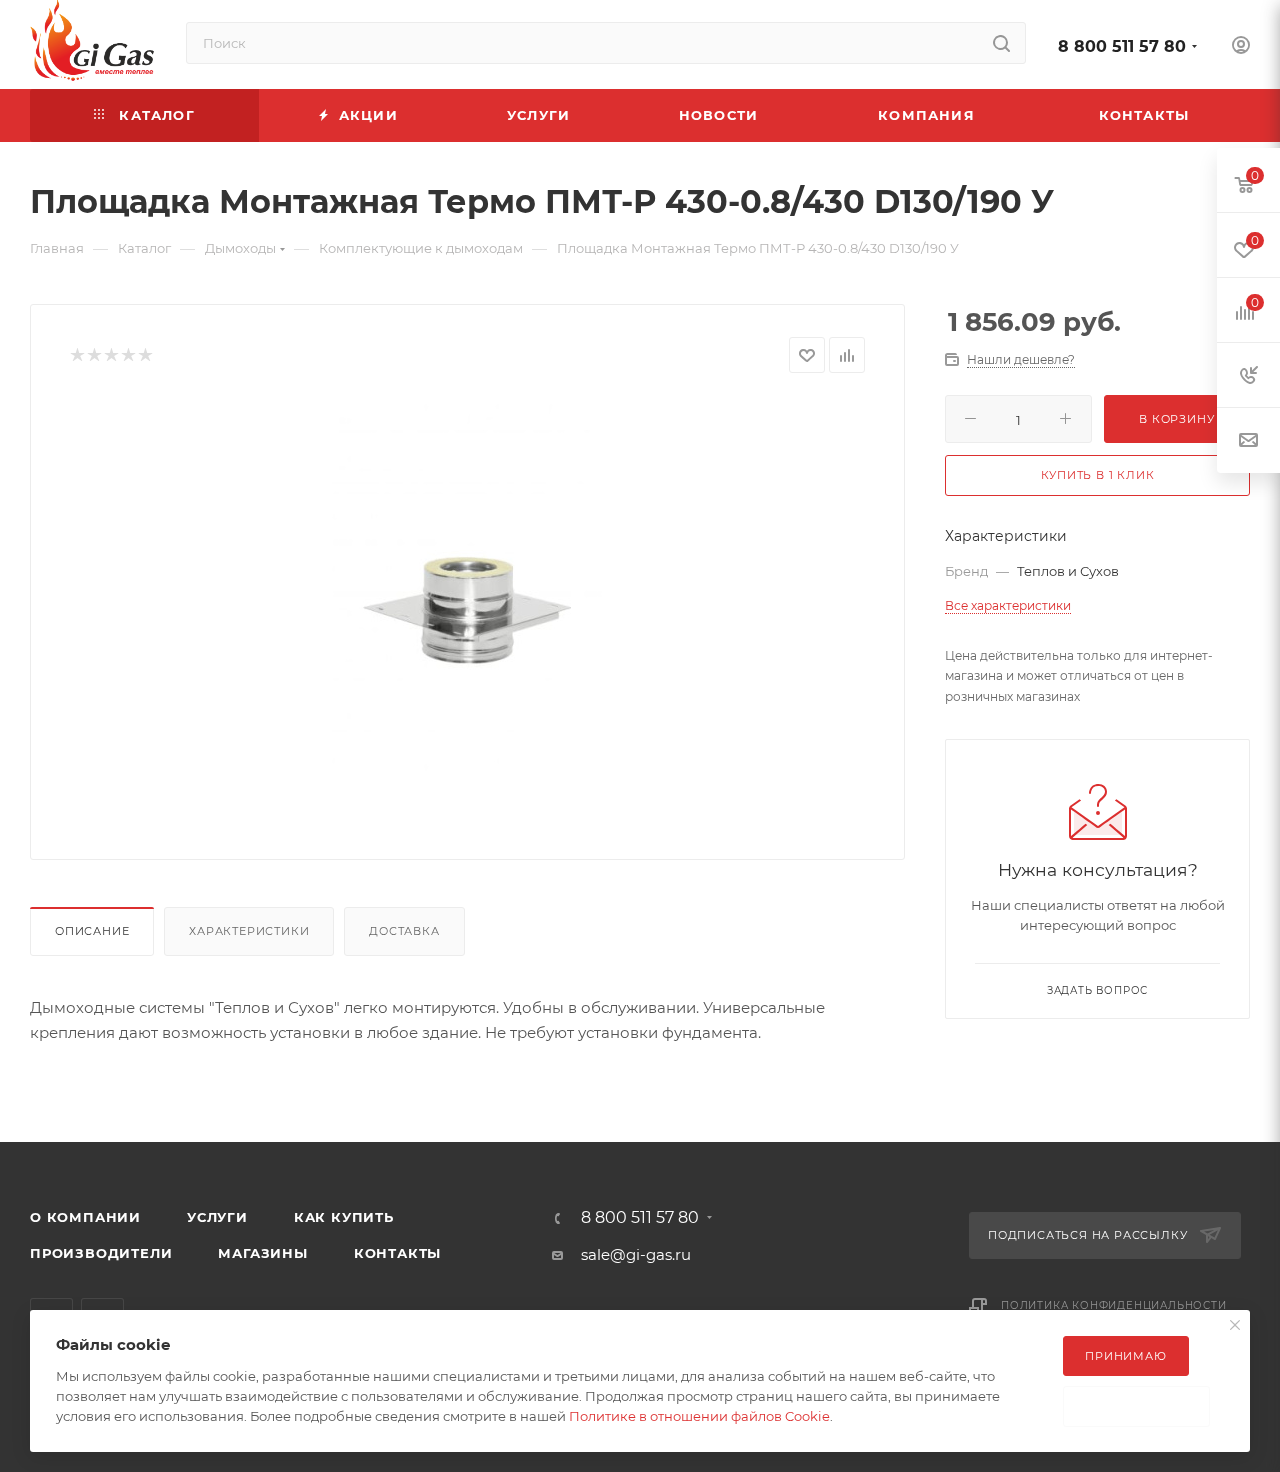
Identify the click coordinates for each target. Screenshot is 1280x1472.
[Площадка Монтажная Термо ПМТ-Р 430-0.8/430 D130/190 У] (468, 600)
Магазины (262, 1253)
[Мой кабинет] (1241, 47)
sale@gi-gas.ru (636, 1254)
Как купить (344, 1217)
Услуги (217, 1217)
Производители (101, 1253)
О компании (85, 1217)
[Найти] (1001, 43)
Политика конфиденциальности (1114, 1305)
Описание (92, 931)
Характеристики (249, 931)
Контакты (397, 1253)
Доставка (404, 931)
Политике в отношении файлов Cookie (699, 1416)
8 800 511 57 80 (1122, 46)
